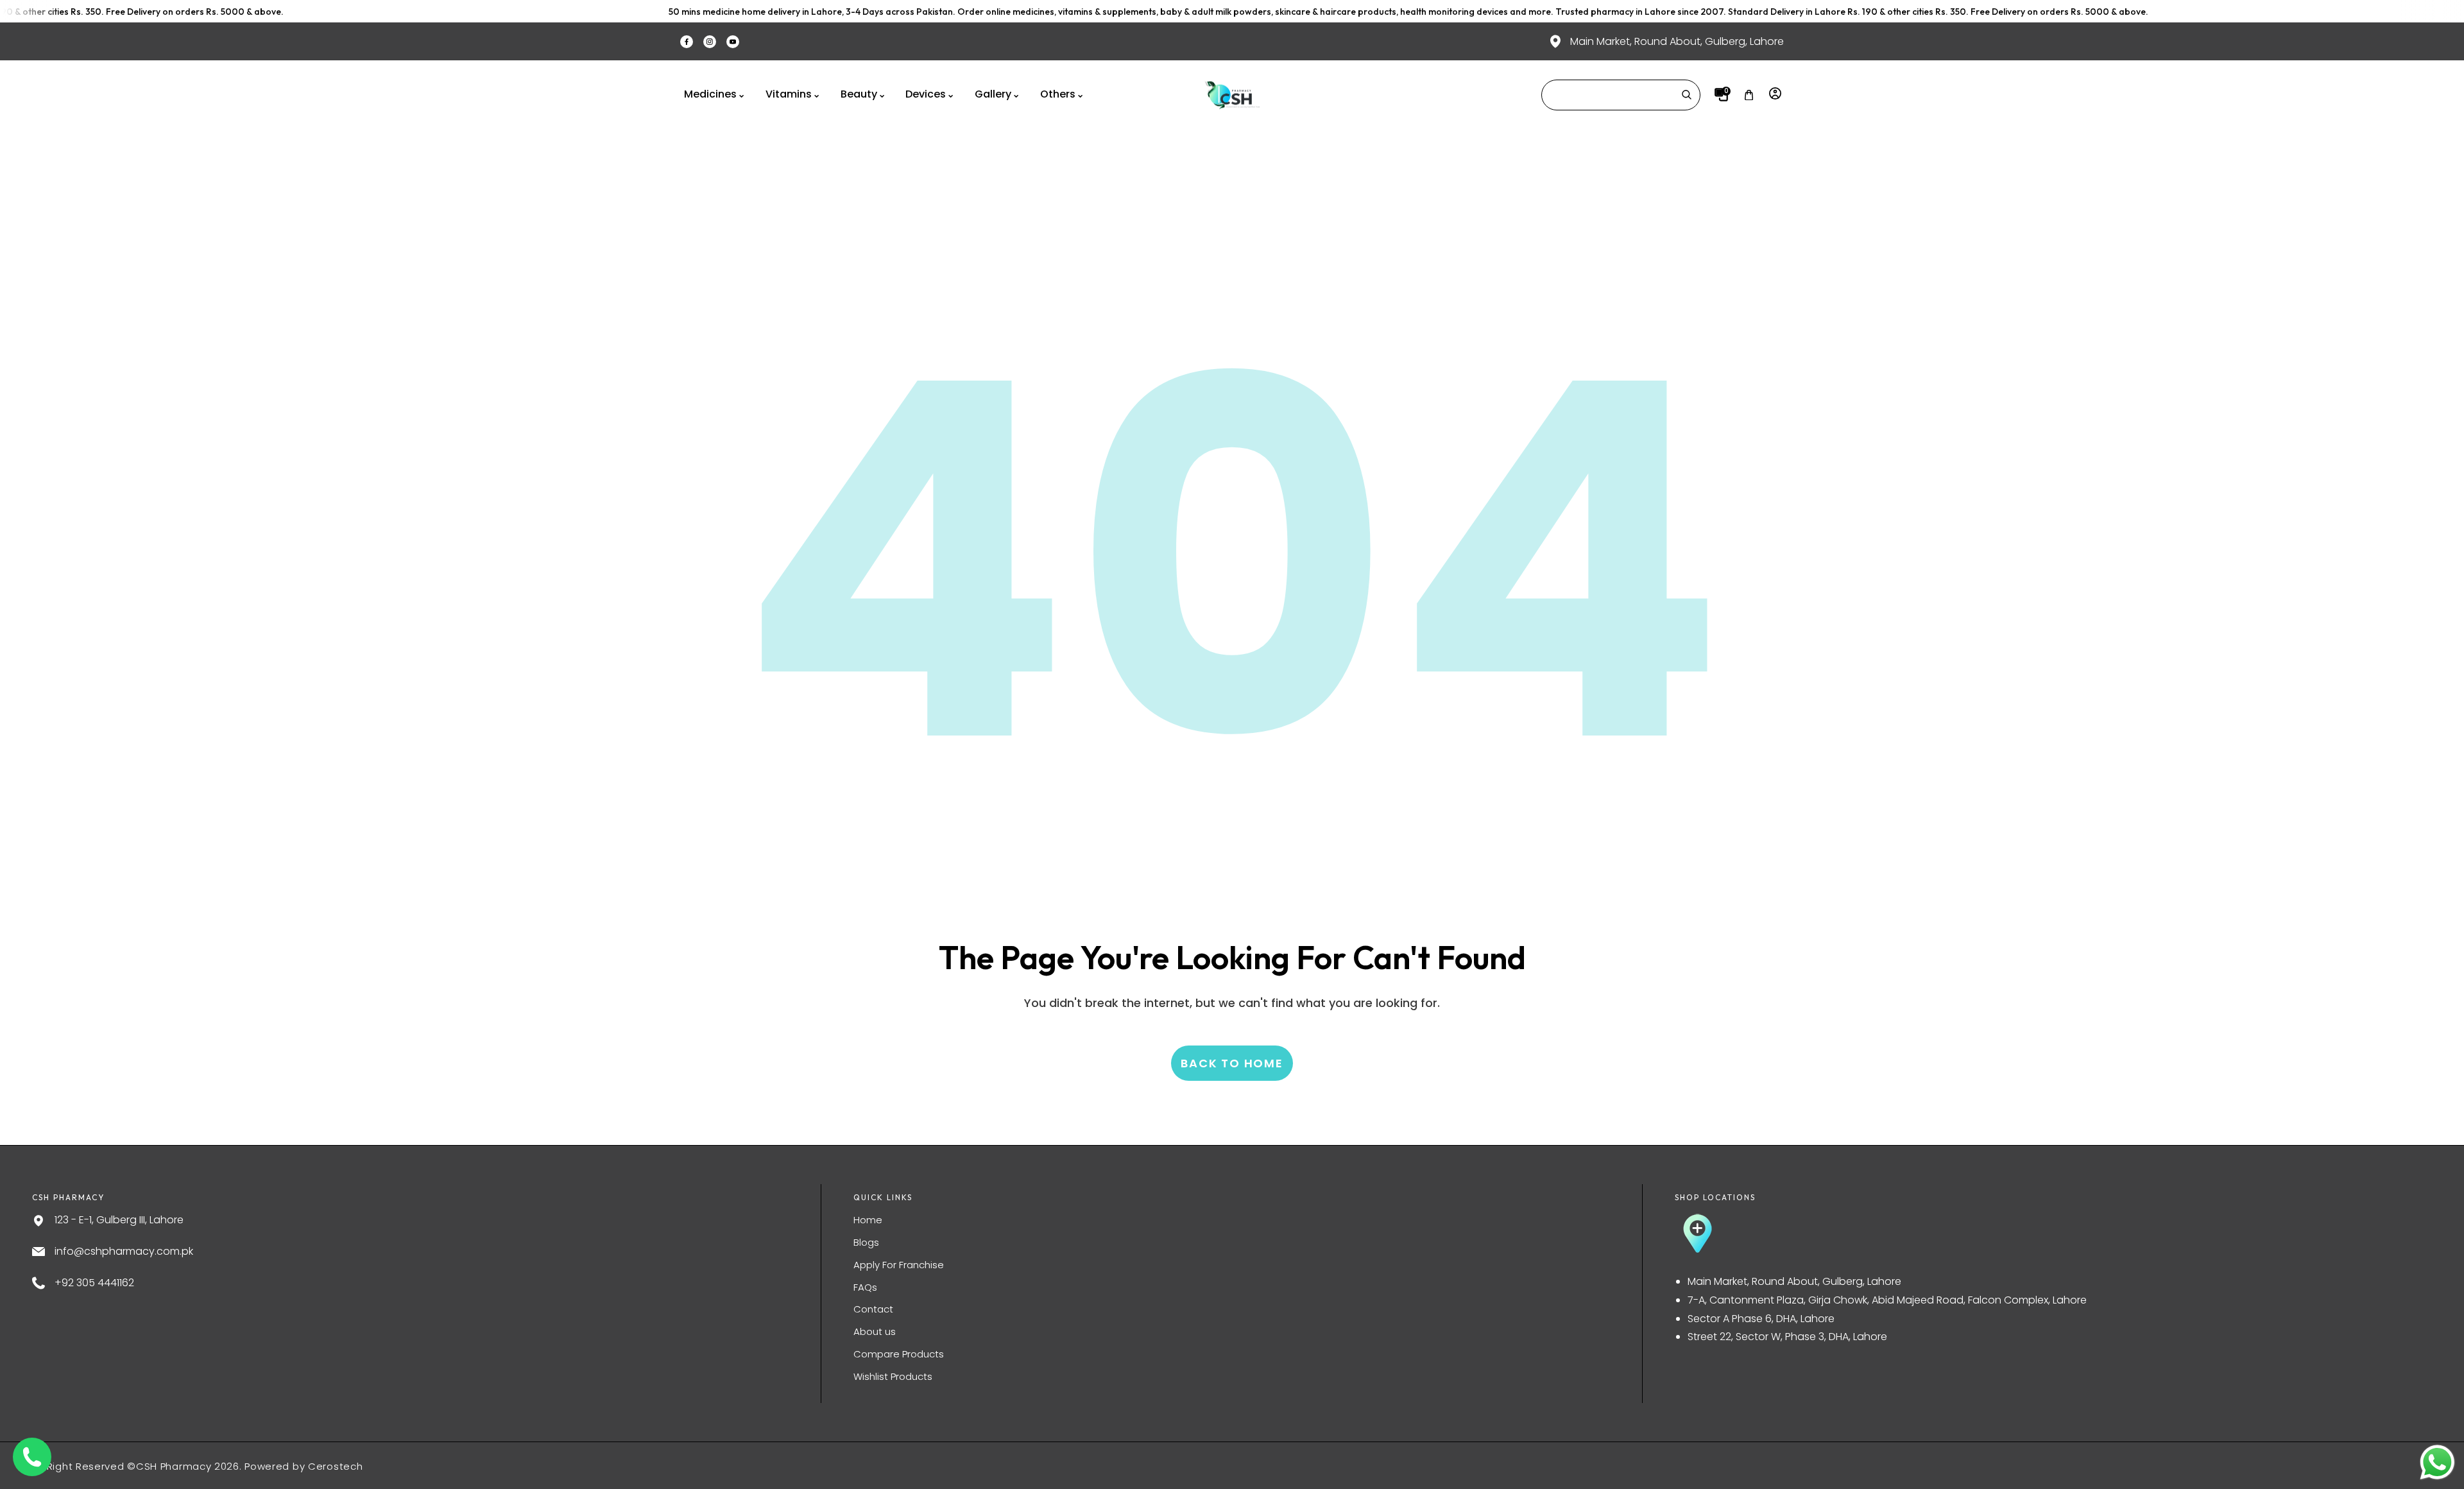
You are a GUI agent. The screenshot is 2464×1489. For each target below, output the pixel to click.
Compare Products (899, 1354)
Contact (873, 1309)
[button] (1749, 95)
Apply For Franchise (899, 1265)
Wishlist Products (893, 1376)
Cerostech (335, 1466)
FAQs (865, 1287)
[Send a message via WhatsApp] (2437, 1462)
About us (875, 1331)
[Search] (1686, 95)
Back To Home (1232, 1063)
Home (868, 1220)
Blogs (866, 1242)
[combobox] (1621, 95)
